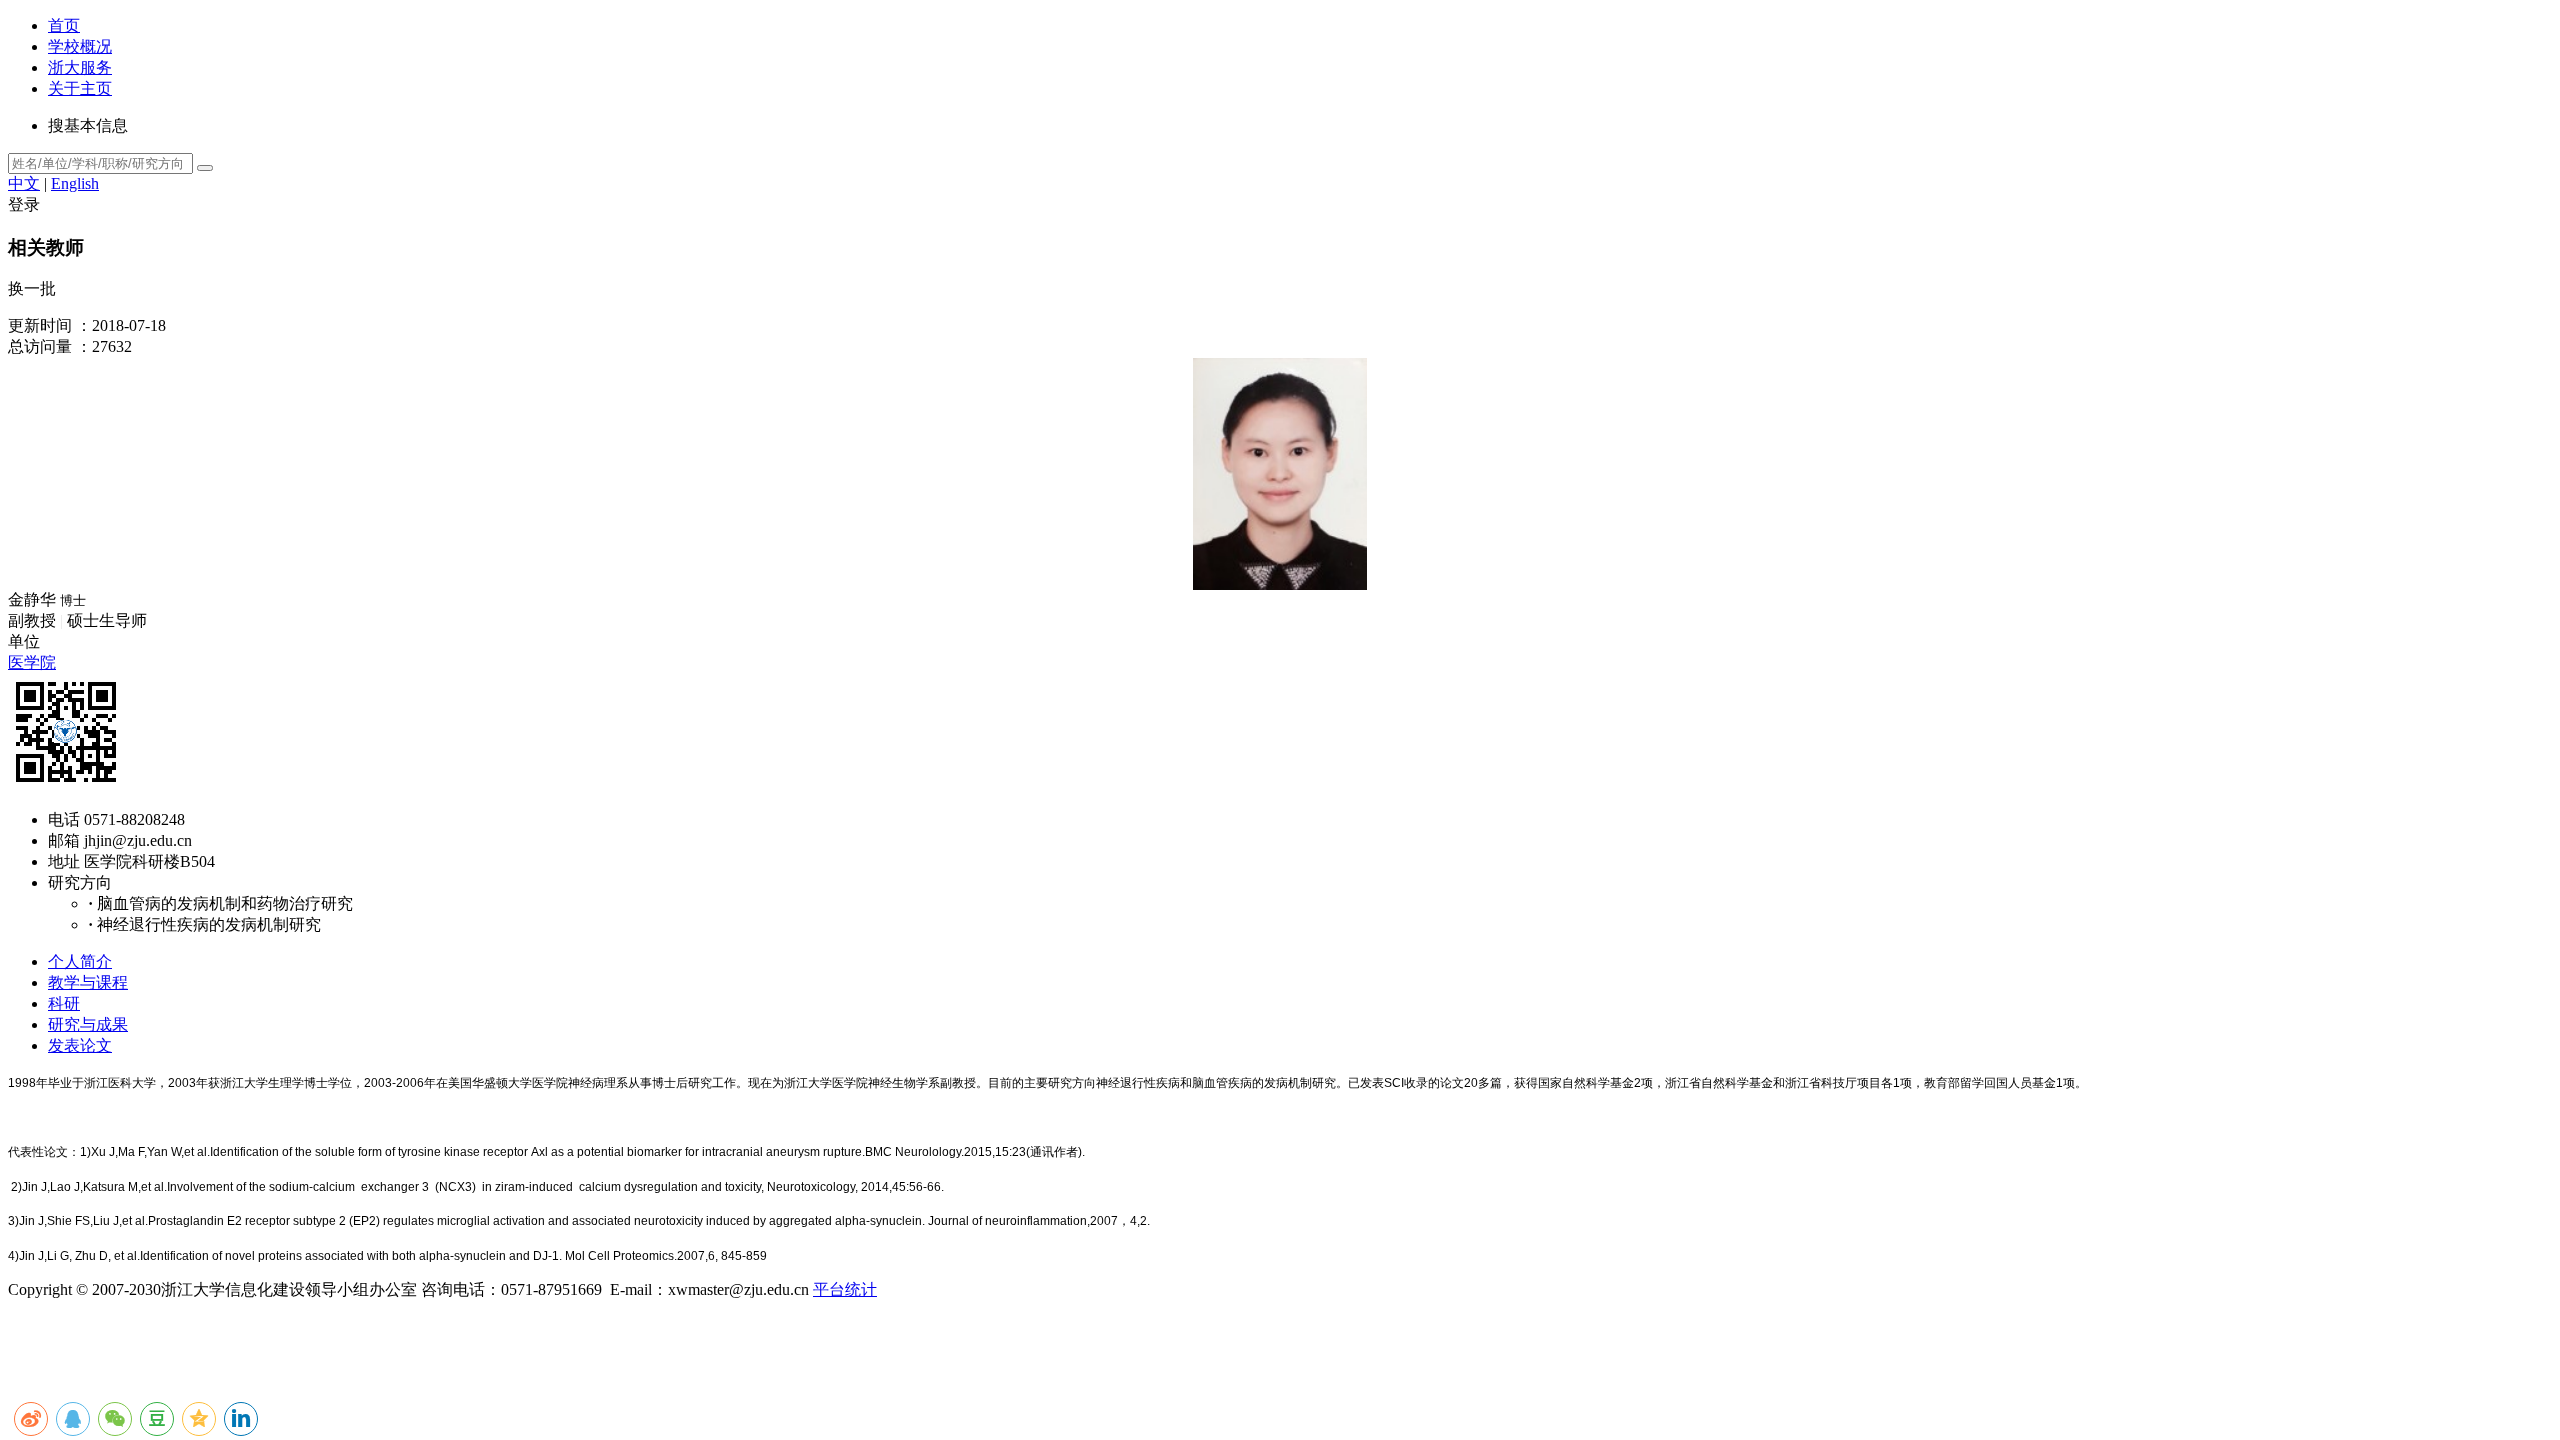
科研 (64, 1003)
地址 (64, 861)
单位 (24, 641)
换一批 (32, 288)
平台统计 (845, 1289)
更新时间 (40, 325)
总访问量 (40, 346)
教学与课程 (88, 982)
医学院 (32, 662)
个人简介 (80, 961)
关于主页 (80, 88)
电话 (64, 819)
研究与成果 (88, 1024)
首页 (64, 25)
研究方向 (80, 882)
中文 (24, 183)
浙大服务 (80, 67)
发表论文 (80, 1045)
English (75, 183)
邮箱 (64, 840)
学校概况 (80, 46)
